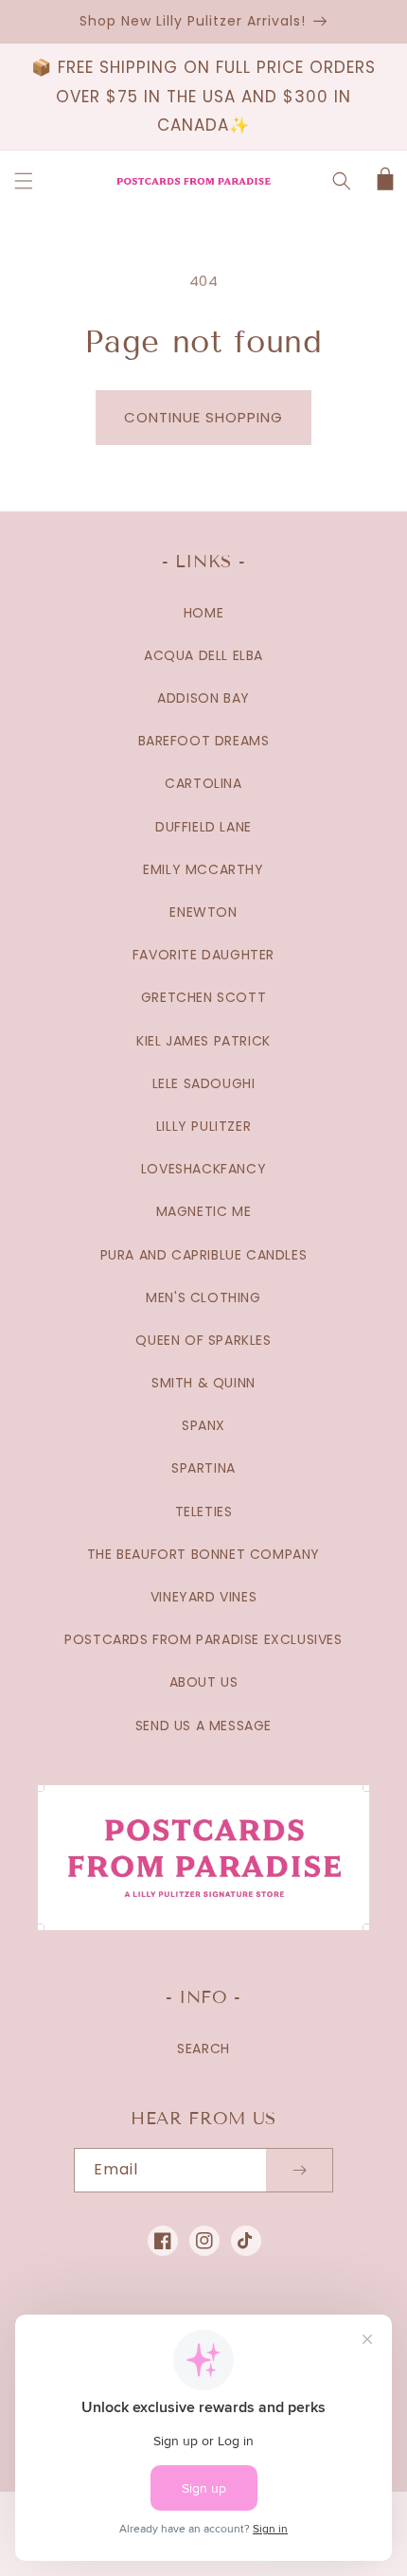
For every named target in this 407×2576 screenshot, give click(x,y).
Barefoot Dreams (204, 741)
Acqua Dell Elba (203, 655)
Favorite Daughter (203, 955)
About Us (204, 1682)
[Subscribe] (299, 2170)
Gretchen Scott (203, 997)
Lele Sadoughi (204, 1083)
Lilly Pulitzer (203, 1126)
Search (203, 2048)
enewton (203, 912)
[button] (24, 181)
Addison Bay (203, 698)
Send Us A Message (203, 1726)
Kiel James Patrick (203, 1041)
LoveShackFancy (203, 1169)
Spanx (203, 1425)
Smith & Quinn (203, 1383)
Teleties (204, 1512)
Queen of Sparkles (203, 1340)
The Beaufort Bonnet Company (203, 1554)
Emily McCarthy (203, 869)
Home (203, 613)
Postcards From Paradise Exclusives (203, 1639)
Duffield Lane (203, 827)
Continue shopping (203, 417)
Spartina (203, 1468)
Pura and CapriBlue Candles (204, 1255)
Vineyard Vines (203, 1597)
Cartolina (203, 783)
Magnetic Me (204, 1211)
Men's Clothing (203, 1297)
